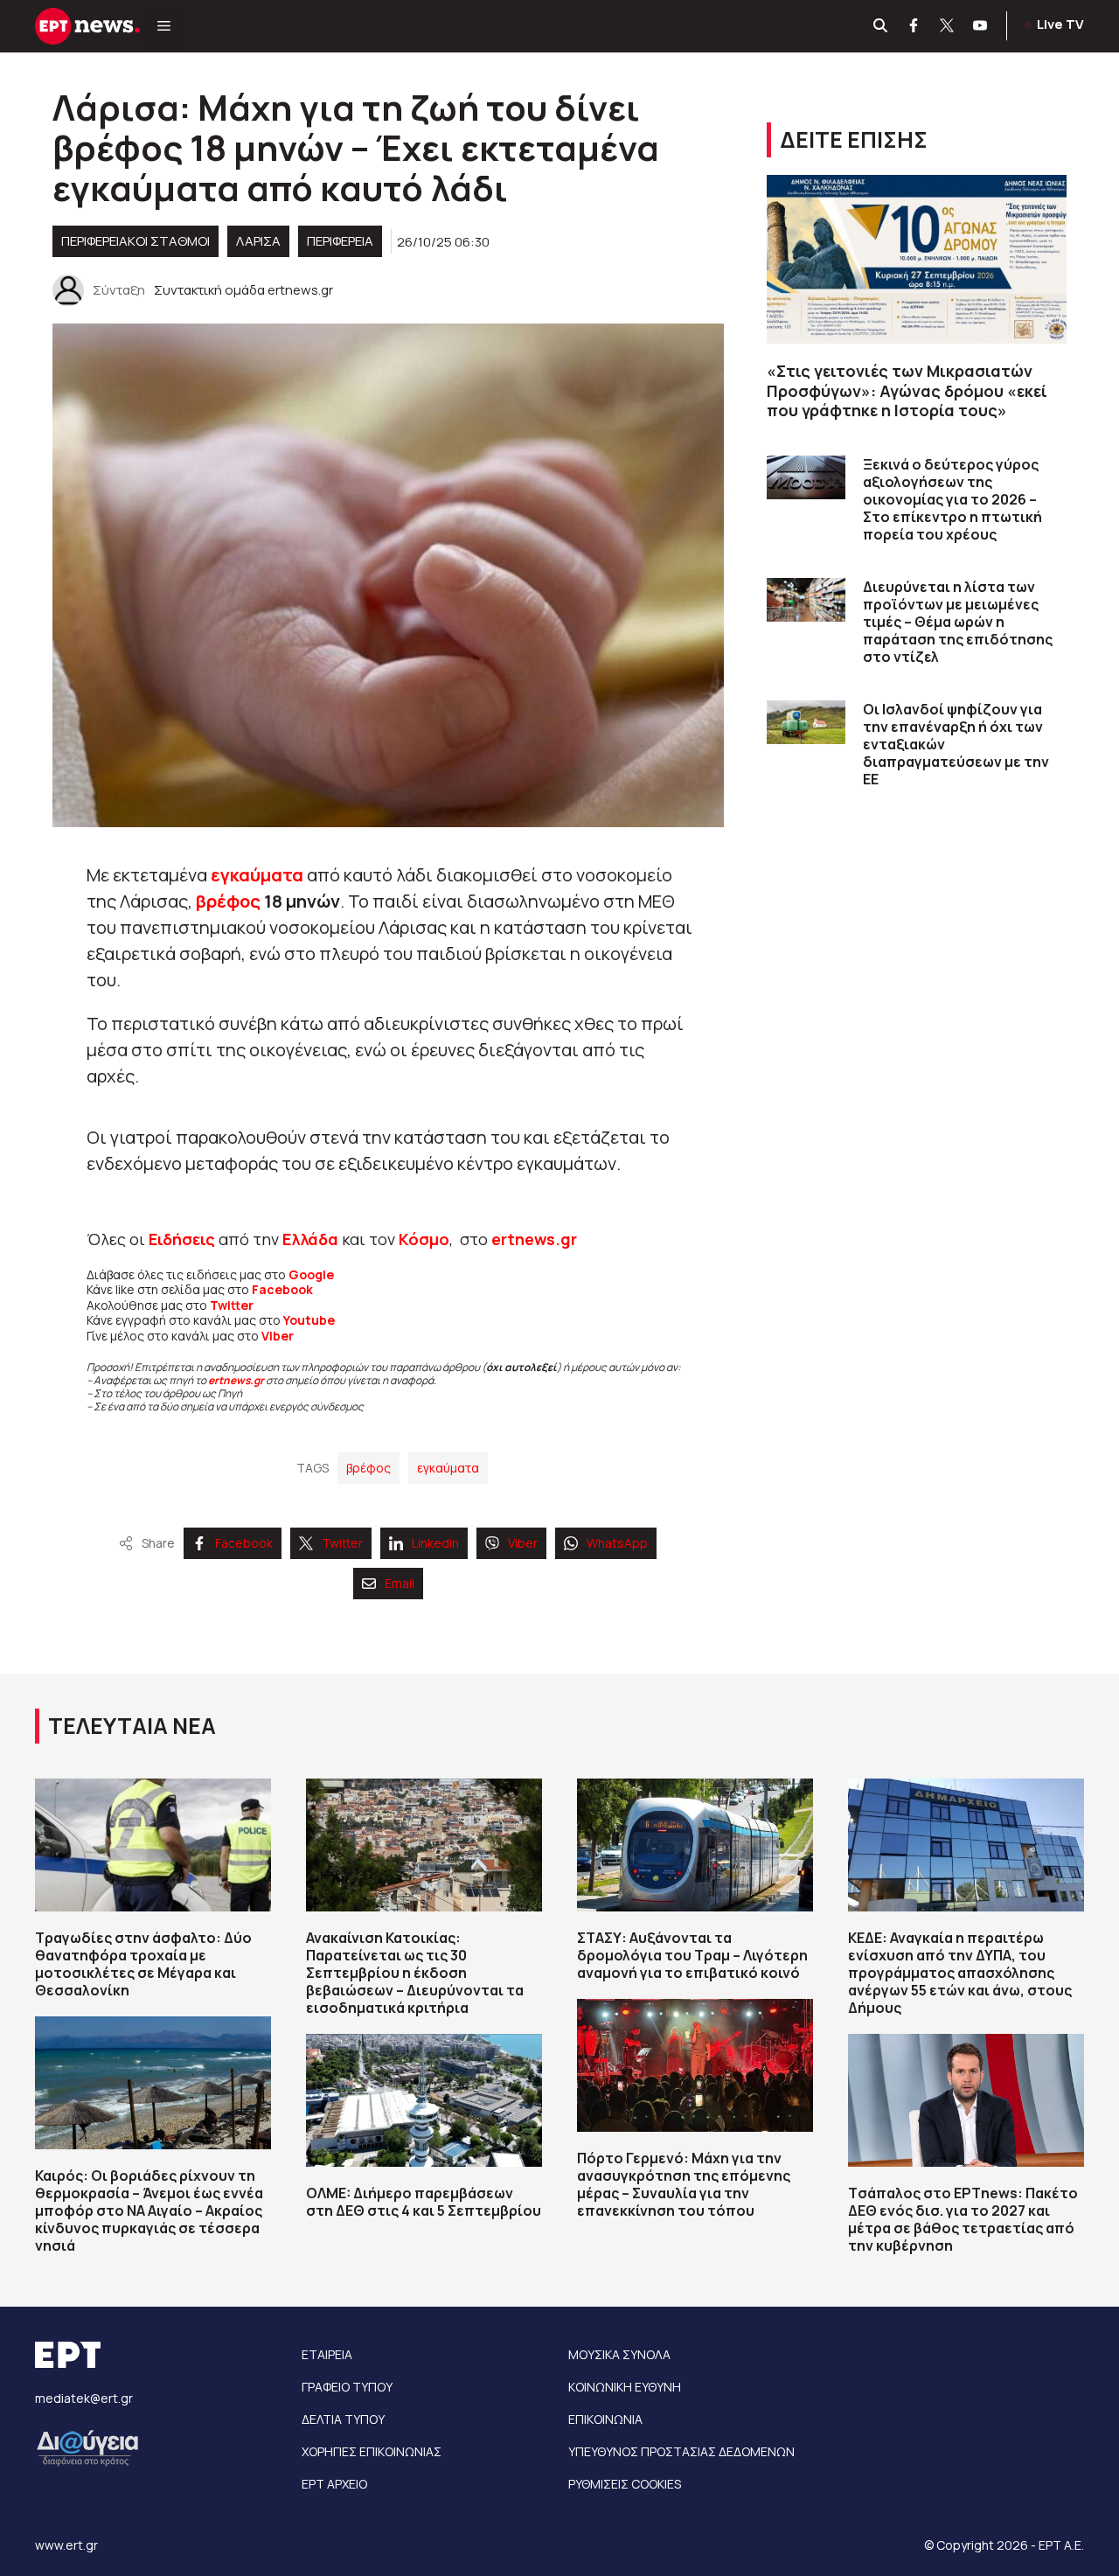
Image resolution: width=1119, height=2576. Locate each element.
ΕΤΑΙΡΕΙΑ (327, 2354)
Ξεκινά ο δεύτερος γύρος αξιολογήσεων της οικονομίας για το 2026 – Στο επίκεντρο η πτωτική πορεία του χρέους (952, 499)
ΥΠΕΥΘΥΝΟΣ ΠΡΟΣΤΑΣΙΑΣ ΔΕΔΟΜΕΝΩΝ (681, 2451)
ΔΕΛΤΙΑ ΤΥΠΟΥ (343, 2419)
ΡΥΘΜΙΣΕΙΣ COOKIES (625, 2484)
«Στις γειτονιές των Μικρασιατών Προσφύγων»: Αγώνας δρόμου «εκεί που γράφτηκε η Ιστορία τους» (907, 390)
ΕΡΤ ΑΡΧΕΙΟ (334, 2484)
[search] (881, 26)
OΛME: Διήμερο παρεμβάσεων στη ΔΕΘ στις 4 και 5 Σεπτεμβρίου (424, 2202)
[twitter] (948, 26)
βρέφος (230, 901)
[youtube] (981, 26)
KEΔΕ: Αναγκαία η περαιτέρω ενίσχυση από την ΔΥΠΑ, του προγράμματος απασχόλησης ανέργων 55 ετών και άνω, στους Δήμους (960, 1973)
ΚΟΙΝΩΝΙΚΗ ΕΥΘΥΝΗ (625, 2387)
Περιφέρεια (340, 241)
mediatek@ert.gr (84, 2398)
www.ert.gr (66, 2545)
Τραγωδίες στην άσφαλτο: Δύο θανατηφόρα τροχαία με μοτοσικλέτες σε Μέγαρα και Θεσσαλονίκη (143, 1964)
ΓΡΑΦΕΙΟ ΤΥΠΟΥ (347, 2387)
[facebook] (914, 26)
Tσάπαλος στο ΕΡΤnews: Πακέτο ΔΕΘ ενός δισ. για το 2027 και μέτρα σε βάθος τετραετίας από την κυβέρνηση (963, 2219)
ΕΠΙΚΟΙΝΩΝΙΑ (605, 2419)
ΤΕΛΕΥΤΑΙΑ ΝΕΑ (132, 1726)
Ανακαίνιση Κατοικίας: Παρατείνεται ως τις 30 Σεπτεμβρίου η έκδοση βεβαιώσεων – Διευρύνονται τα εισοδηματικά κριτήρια (415, 1973)
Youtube (309, 1320)
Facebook (282, 1289)
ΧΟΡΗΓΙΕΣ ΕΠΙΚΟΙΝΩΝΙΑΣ (372, 2451)
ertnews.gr (236, 1380)
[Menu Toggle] (164, 26)
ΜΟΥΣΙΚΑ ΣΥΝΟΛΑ (619, 2354)
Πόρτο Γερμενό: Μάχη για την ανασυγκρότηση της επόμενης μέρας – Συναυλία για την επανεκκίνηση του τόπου (684, 2184)
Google (311, 1274)
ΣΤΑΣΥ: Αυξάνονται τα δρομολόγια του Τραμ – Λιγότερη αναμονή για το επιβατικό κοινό (692, 1955)
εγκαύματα (259, 875)
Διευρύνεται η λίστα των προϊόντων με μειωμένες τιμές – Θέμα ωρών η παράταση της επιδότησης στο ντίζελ (958, 622)
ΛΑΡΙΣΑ (258, 241)
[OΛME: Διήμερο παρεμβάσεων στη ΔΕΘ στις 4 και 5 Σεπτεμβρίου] (424, 2100)
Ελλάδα (310, 1239)
